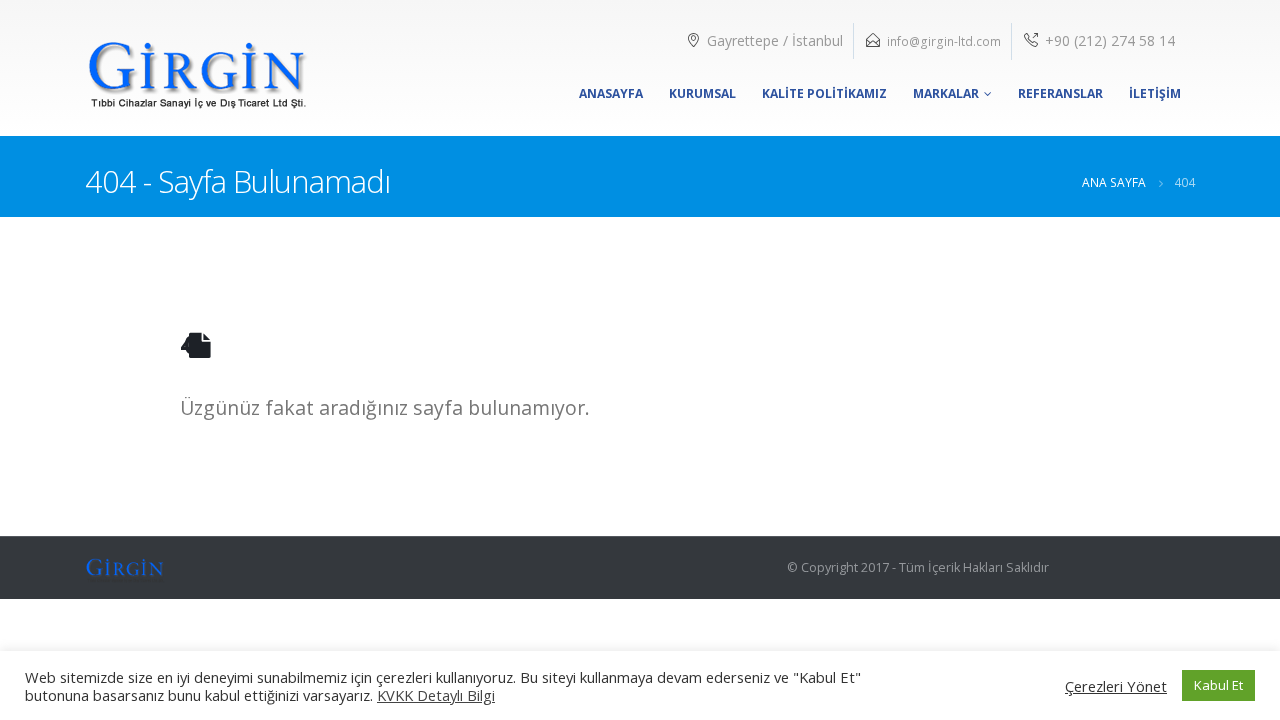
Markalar (946, 93)
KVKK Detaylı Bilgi (436, 695)
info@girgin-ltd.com (944, 41)
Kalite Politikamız (824, 93)
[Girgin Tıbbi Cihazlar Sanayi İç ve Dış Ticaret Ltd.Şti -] (197, 68)
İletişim (1155, 93)
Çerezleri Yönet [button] (1116, 686)
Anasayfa (611, 93)
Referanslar (1060, 93)
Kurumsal (702, 93)
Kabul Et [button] (1218, 685)
